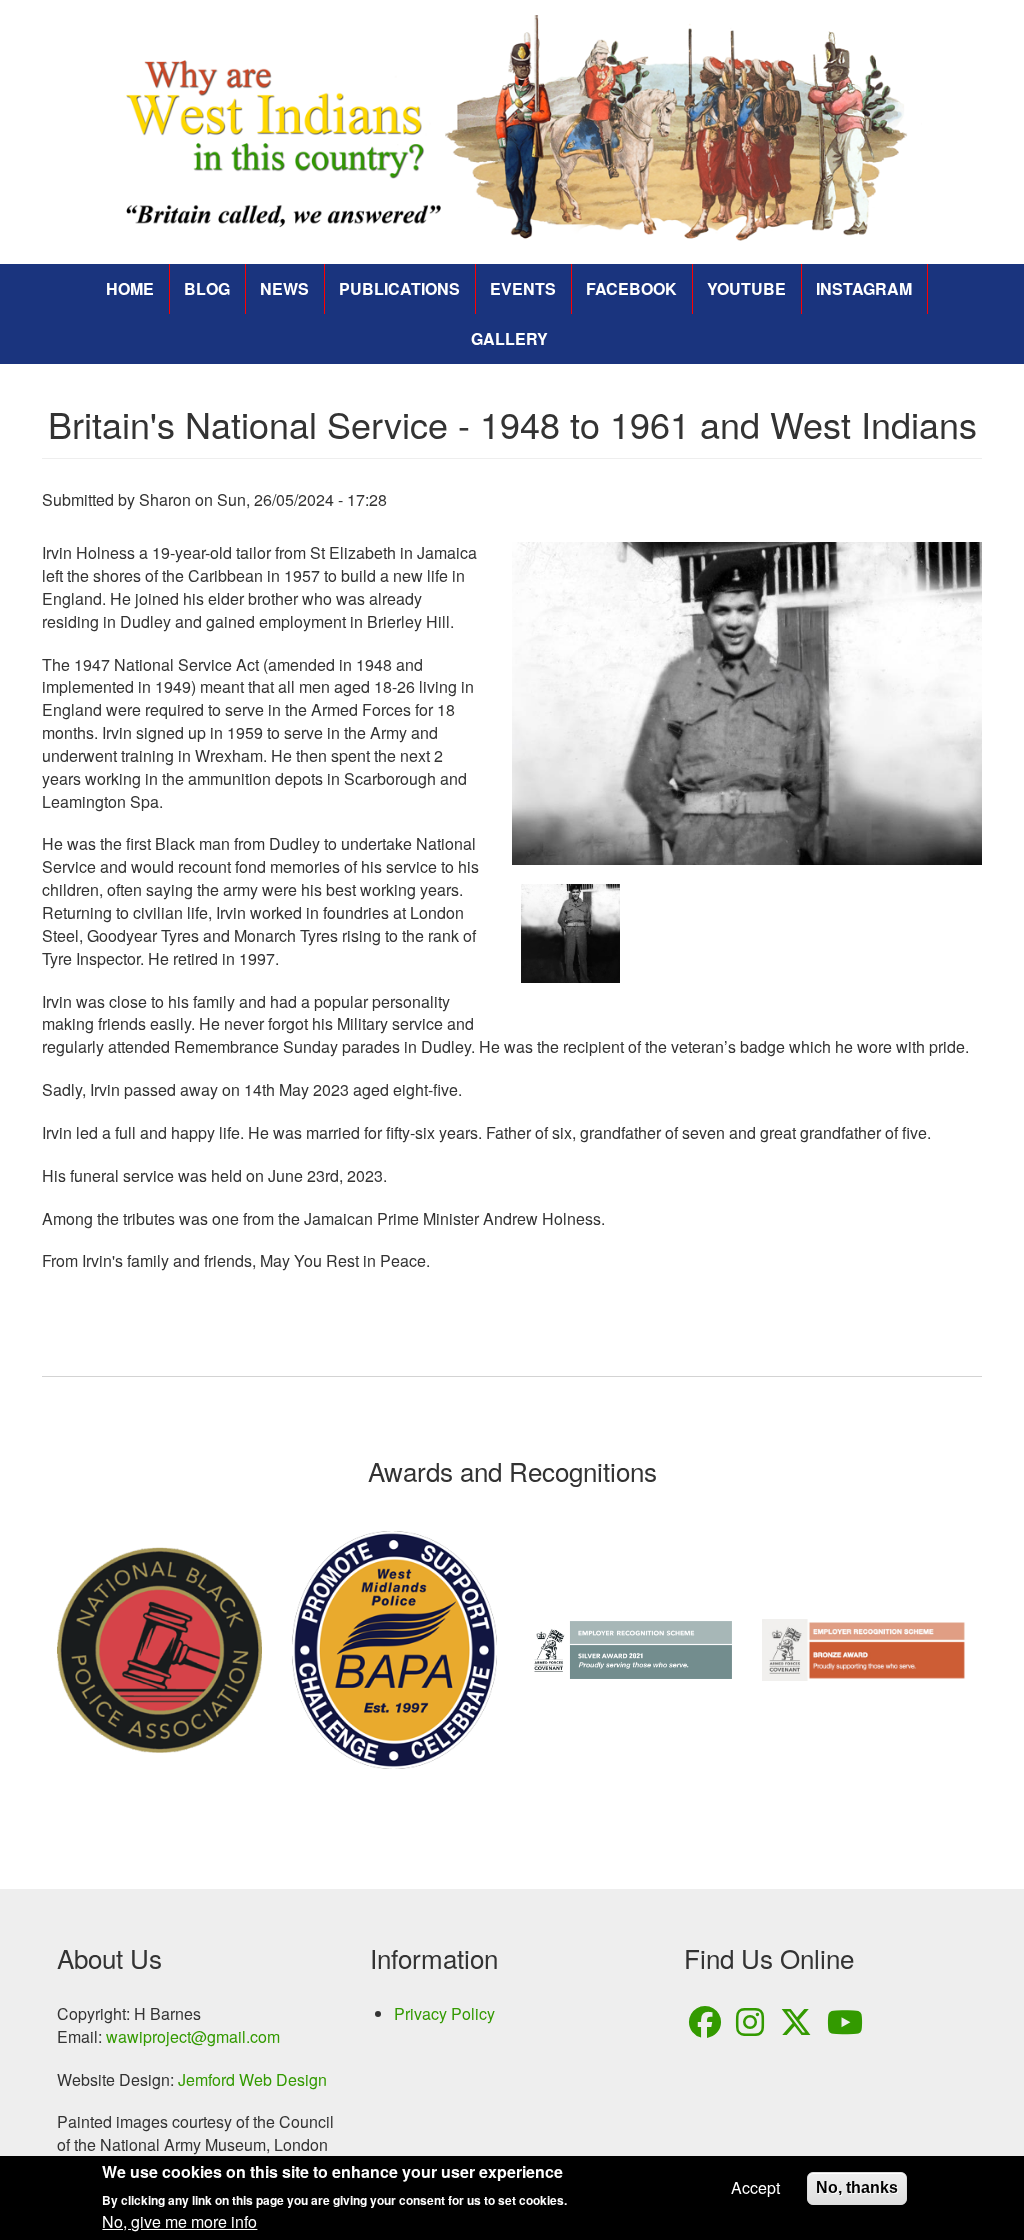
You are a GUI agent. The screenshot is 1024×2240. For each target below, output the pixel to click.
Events (523, 288)
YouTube (746, 288)
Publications (399, 288)
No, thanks (857, 2187)
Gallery (509, 338)
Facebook (631, 288)
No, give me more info (179, 2222)
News (284, 288)
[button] (747, 703)
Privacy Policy (444, 2014)
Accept (755, 2188)
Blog (207, 288)
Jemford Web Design (252, 2079)
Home (130, 288)
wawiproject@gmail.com (193, 2036)
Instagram (864, 288)
